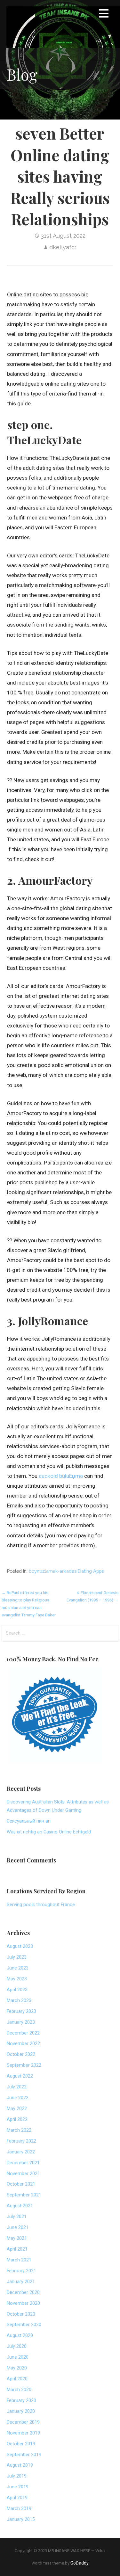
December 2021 (23, 2163)
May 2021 (17, 2238)
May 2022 (17, 2109)
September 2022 (24, 2065)
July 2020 (17, 2346)
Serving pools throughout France (41, 1905)
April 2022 (17, 2119)
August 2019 (20, 2465)
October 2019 (21, 2444)
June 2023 (18, 1968)
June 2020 (18, 2357)
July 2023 (17, 1957)
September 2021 (24, 2195)
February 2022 (21, 2141)
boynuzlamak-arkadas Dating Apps (66, 1571)
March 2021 (19, 2260)
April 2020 (17, 2379)
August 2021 (20, 2206)
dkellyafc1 (63, 247)
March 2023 (19, 2001)
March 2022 (19, 2130)
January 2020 (21, 2411)
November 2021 (23, 2174)
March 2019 (19, 2509)
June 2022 (18, 2098)
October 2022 (21, 2054)
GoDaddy (80, 2563)
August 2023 (20, 1946)
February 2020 (21, 2401)
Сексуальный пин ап (29, 1821)
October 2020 (21, 2314)
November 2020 (23, 2303)
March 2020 (19, 2390)
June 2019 (18, 2487)
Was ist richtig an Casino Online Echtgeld (49, 1832)
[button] (104, 15)
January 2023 (21, 2022)
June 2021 (18, 2228)
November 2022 (23, 2044)
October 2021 (21, 2184)
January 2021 (21, 2282)
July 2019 (17, 2476)
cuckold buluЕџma (61, 1476)
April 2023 (17, 1990)
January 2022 (21, 2152)
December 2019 (23, 2422)
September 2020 (24, 2325)
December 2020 (23, 2293)
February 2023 (21, 2011)
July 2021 (17, 2217)
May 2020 (17, 2368)
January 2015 (21, 2519)
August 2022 (20, 2076)
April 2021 (17, 2249)
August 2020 (20, 2336)
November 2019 (23, 2433)
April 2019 (17, 2498)
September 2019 (24, 2455)
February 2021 (21, 2271)
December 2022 (23, 2033)
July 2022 (17, 2087)
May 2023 (17, 1979)
